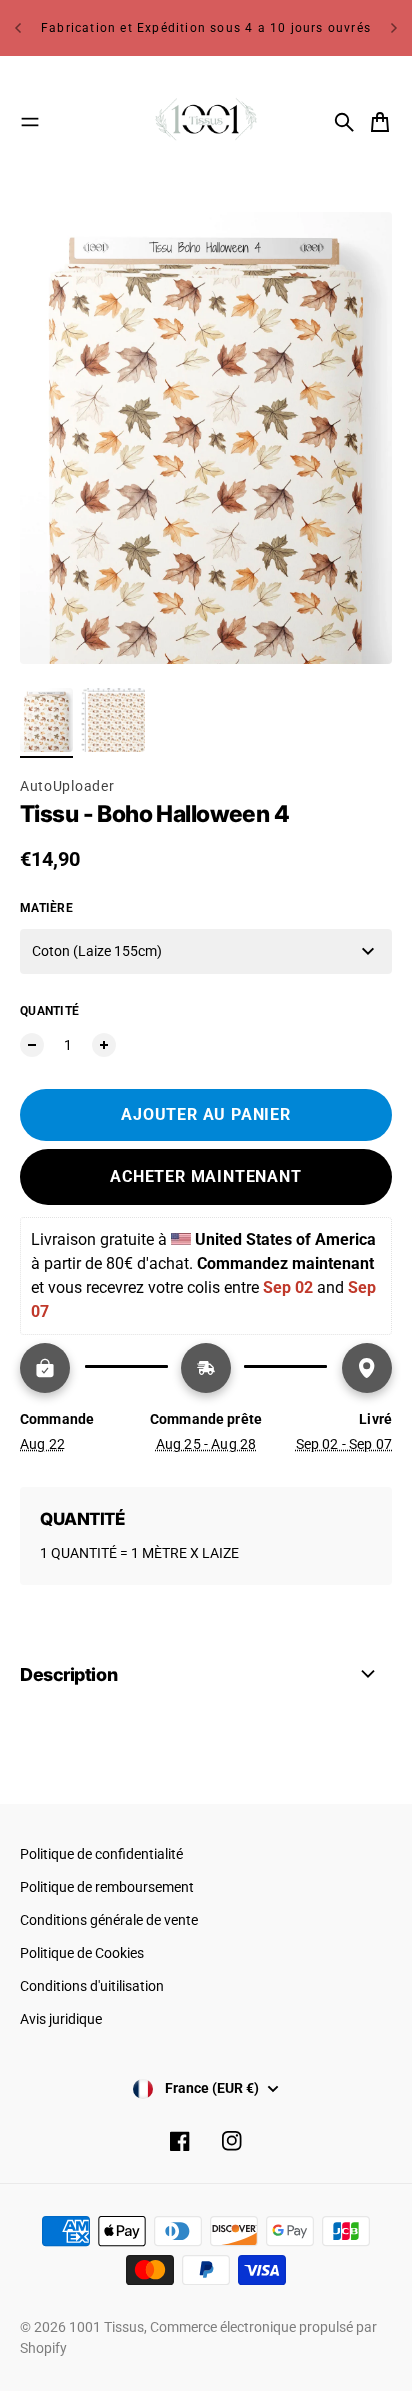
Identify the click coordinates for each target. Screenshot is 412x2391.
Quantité (49, 1011)
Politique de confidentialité (101, 1854)
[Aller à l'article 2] (113, 720)
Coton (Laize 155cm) (97, 951)
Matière (46, 908)
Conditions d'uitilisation (92, 1986)
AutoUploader (67, 786)
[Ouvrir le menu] (30, 122)
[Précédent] (18, 28)
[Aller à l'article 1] (46, 720)
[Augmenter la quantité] (104, 1045)
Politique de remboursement (107, 1887)
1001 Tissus (106, 2327)
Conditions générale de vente (109, 1920)
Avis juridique (61, 2019)
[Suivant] (394, 28)
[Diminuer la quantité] (32, 1045)
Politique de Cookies (82, 1953)
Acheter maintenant (205, 1176)
